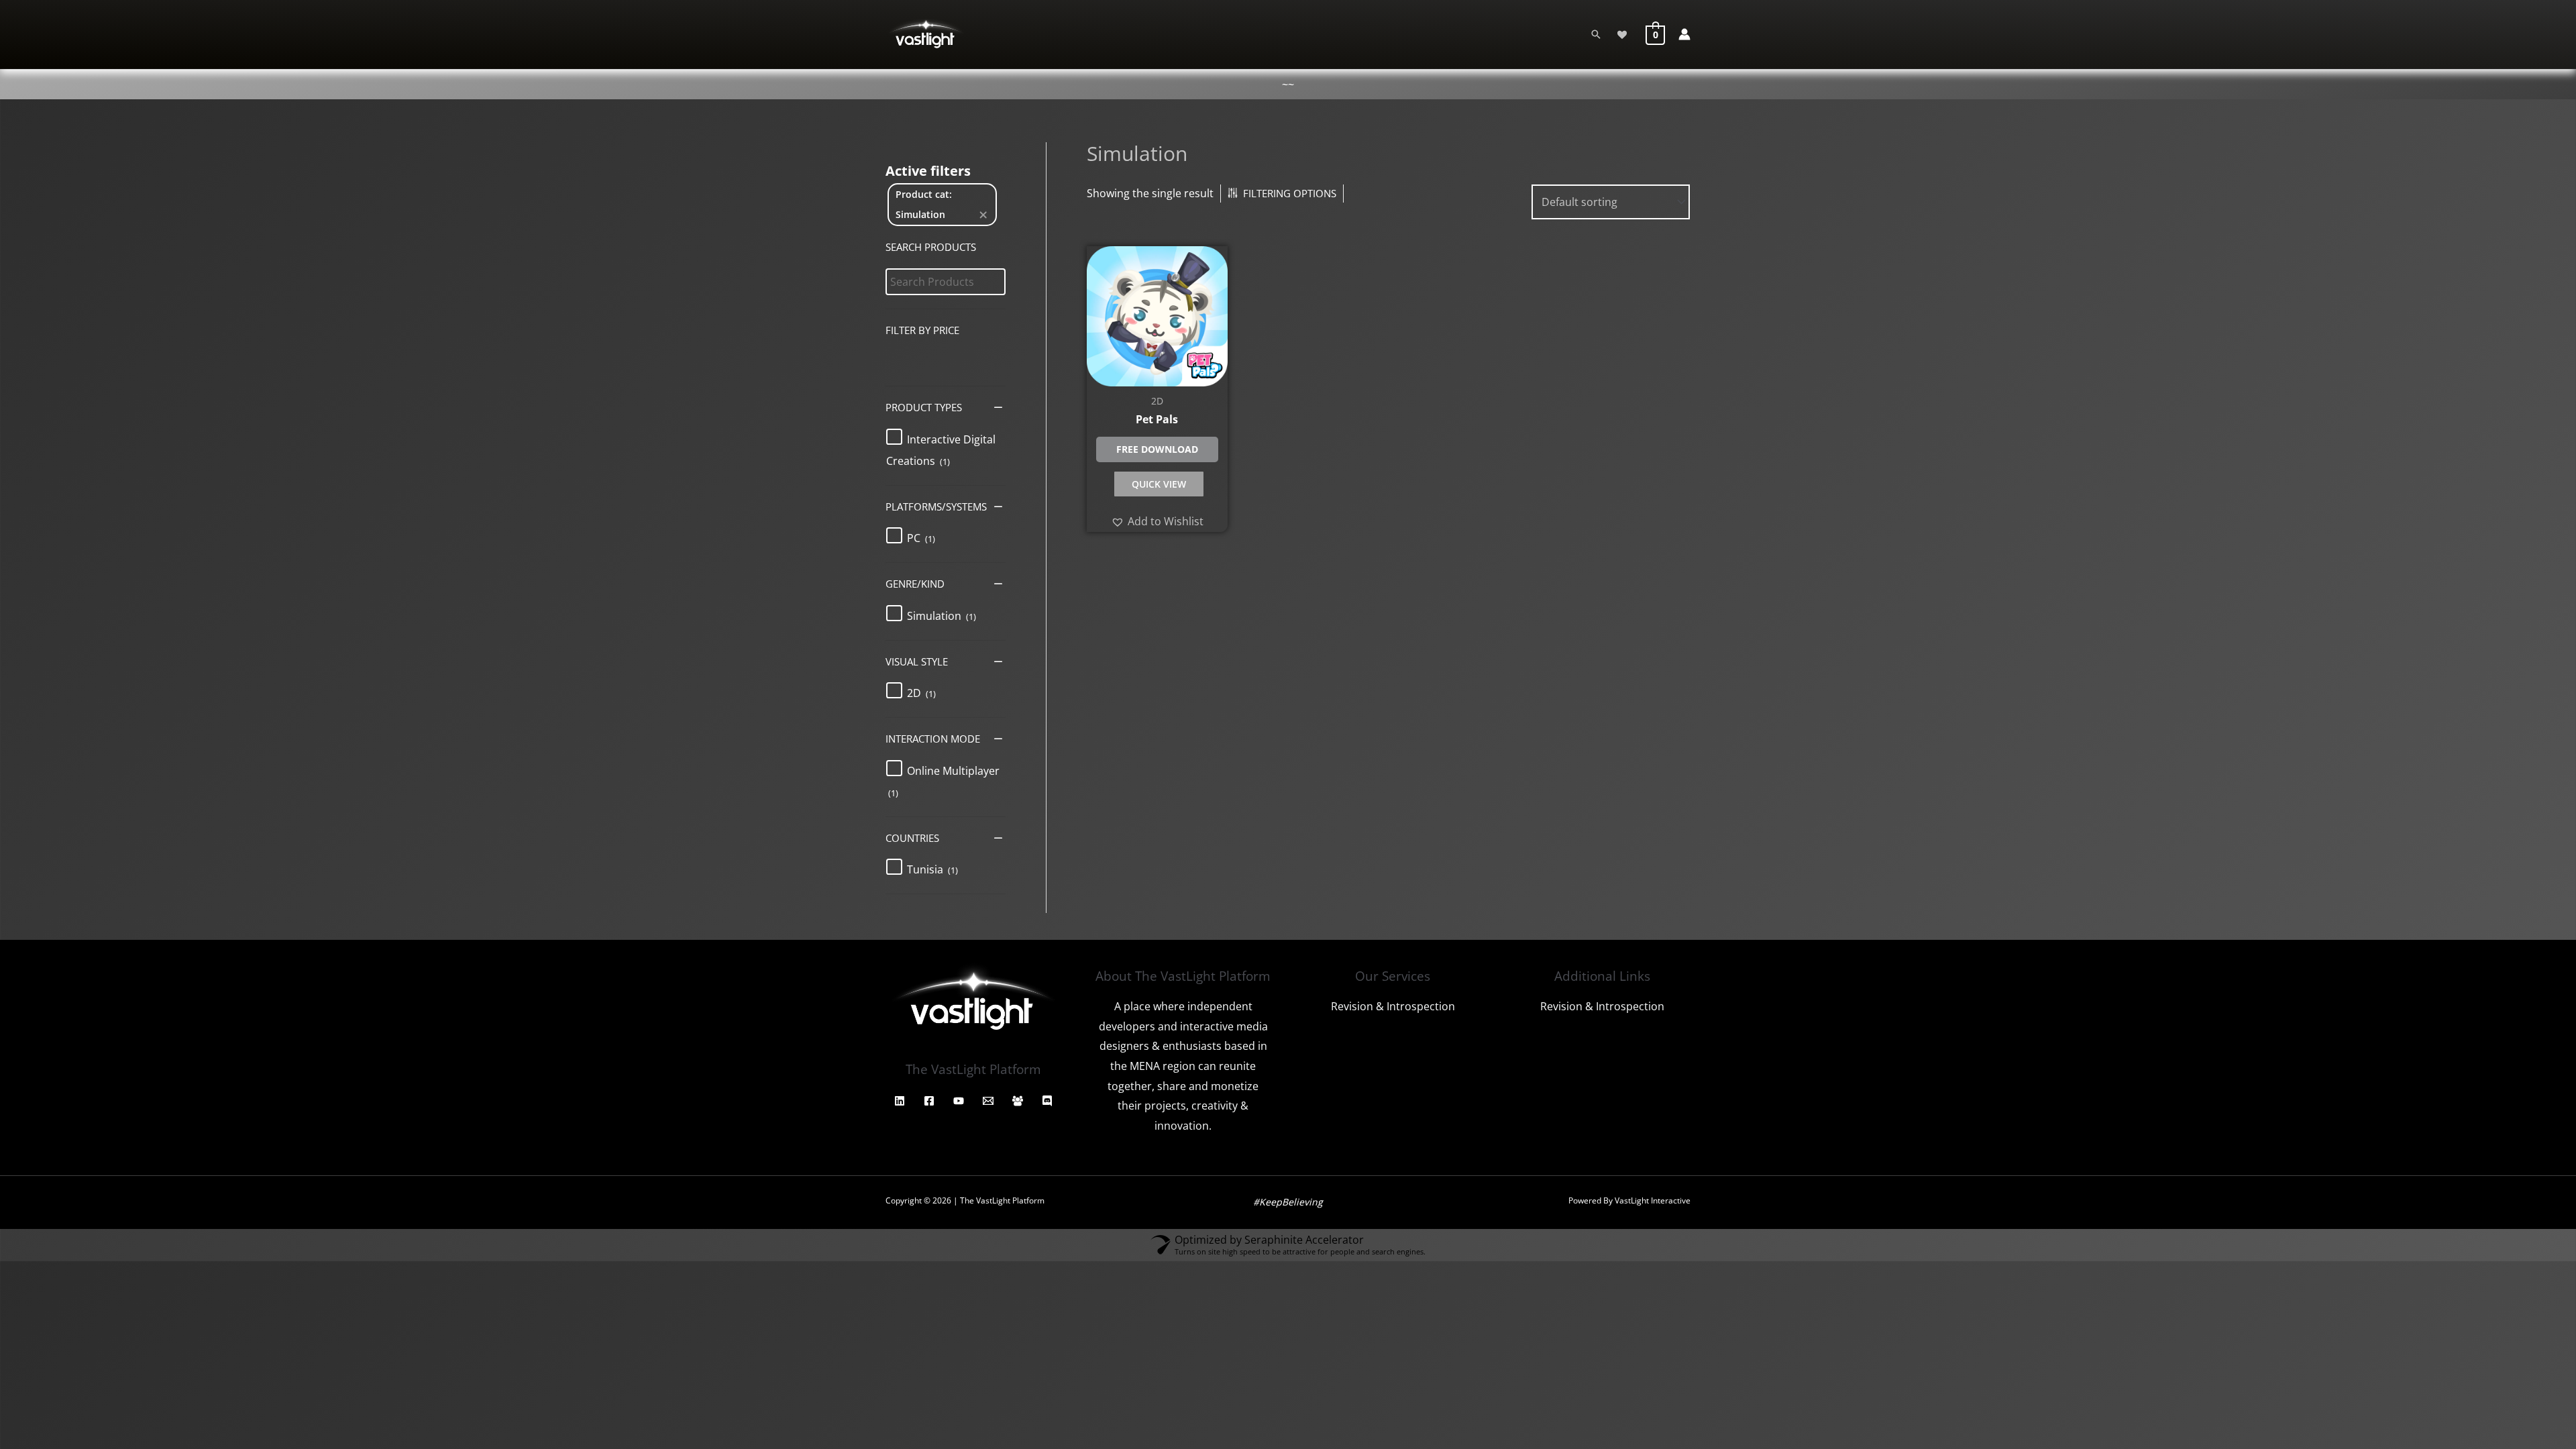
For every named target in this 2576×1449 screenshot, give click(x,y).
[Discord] (1047, 1101)
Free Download (1157, 449)
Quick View (1159, 484)
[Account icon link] (1684, 34)
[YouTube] (959, 1101)
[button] (941, 450)
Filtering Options (1290, 193)
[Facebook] (929, 1101)
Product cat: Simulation (924, 204)
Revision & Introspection (1393, 1006)
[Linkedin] (900, 1101)
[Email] (988, 1101)
